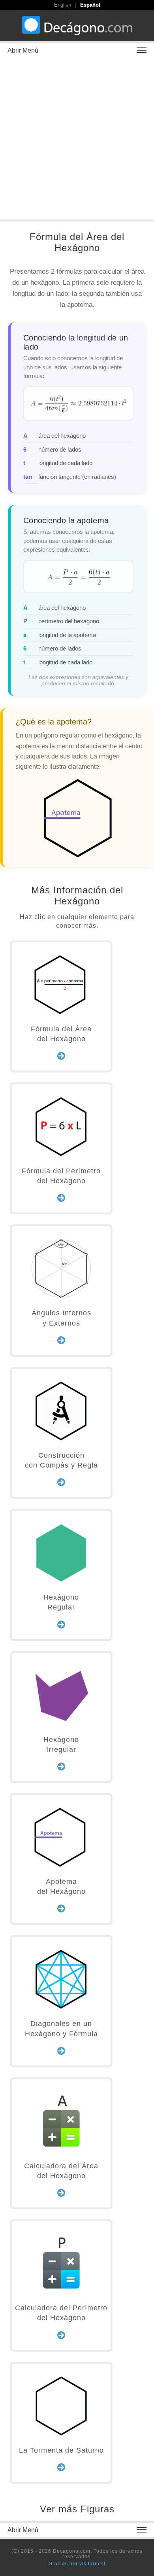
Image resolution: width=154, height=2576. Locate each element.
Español (90, 5)
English (63, 5)
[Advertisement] (77, 138)
